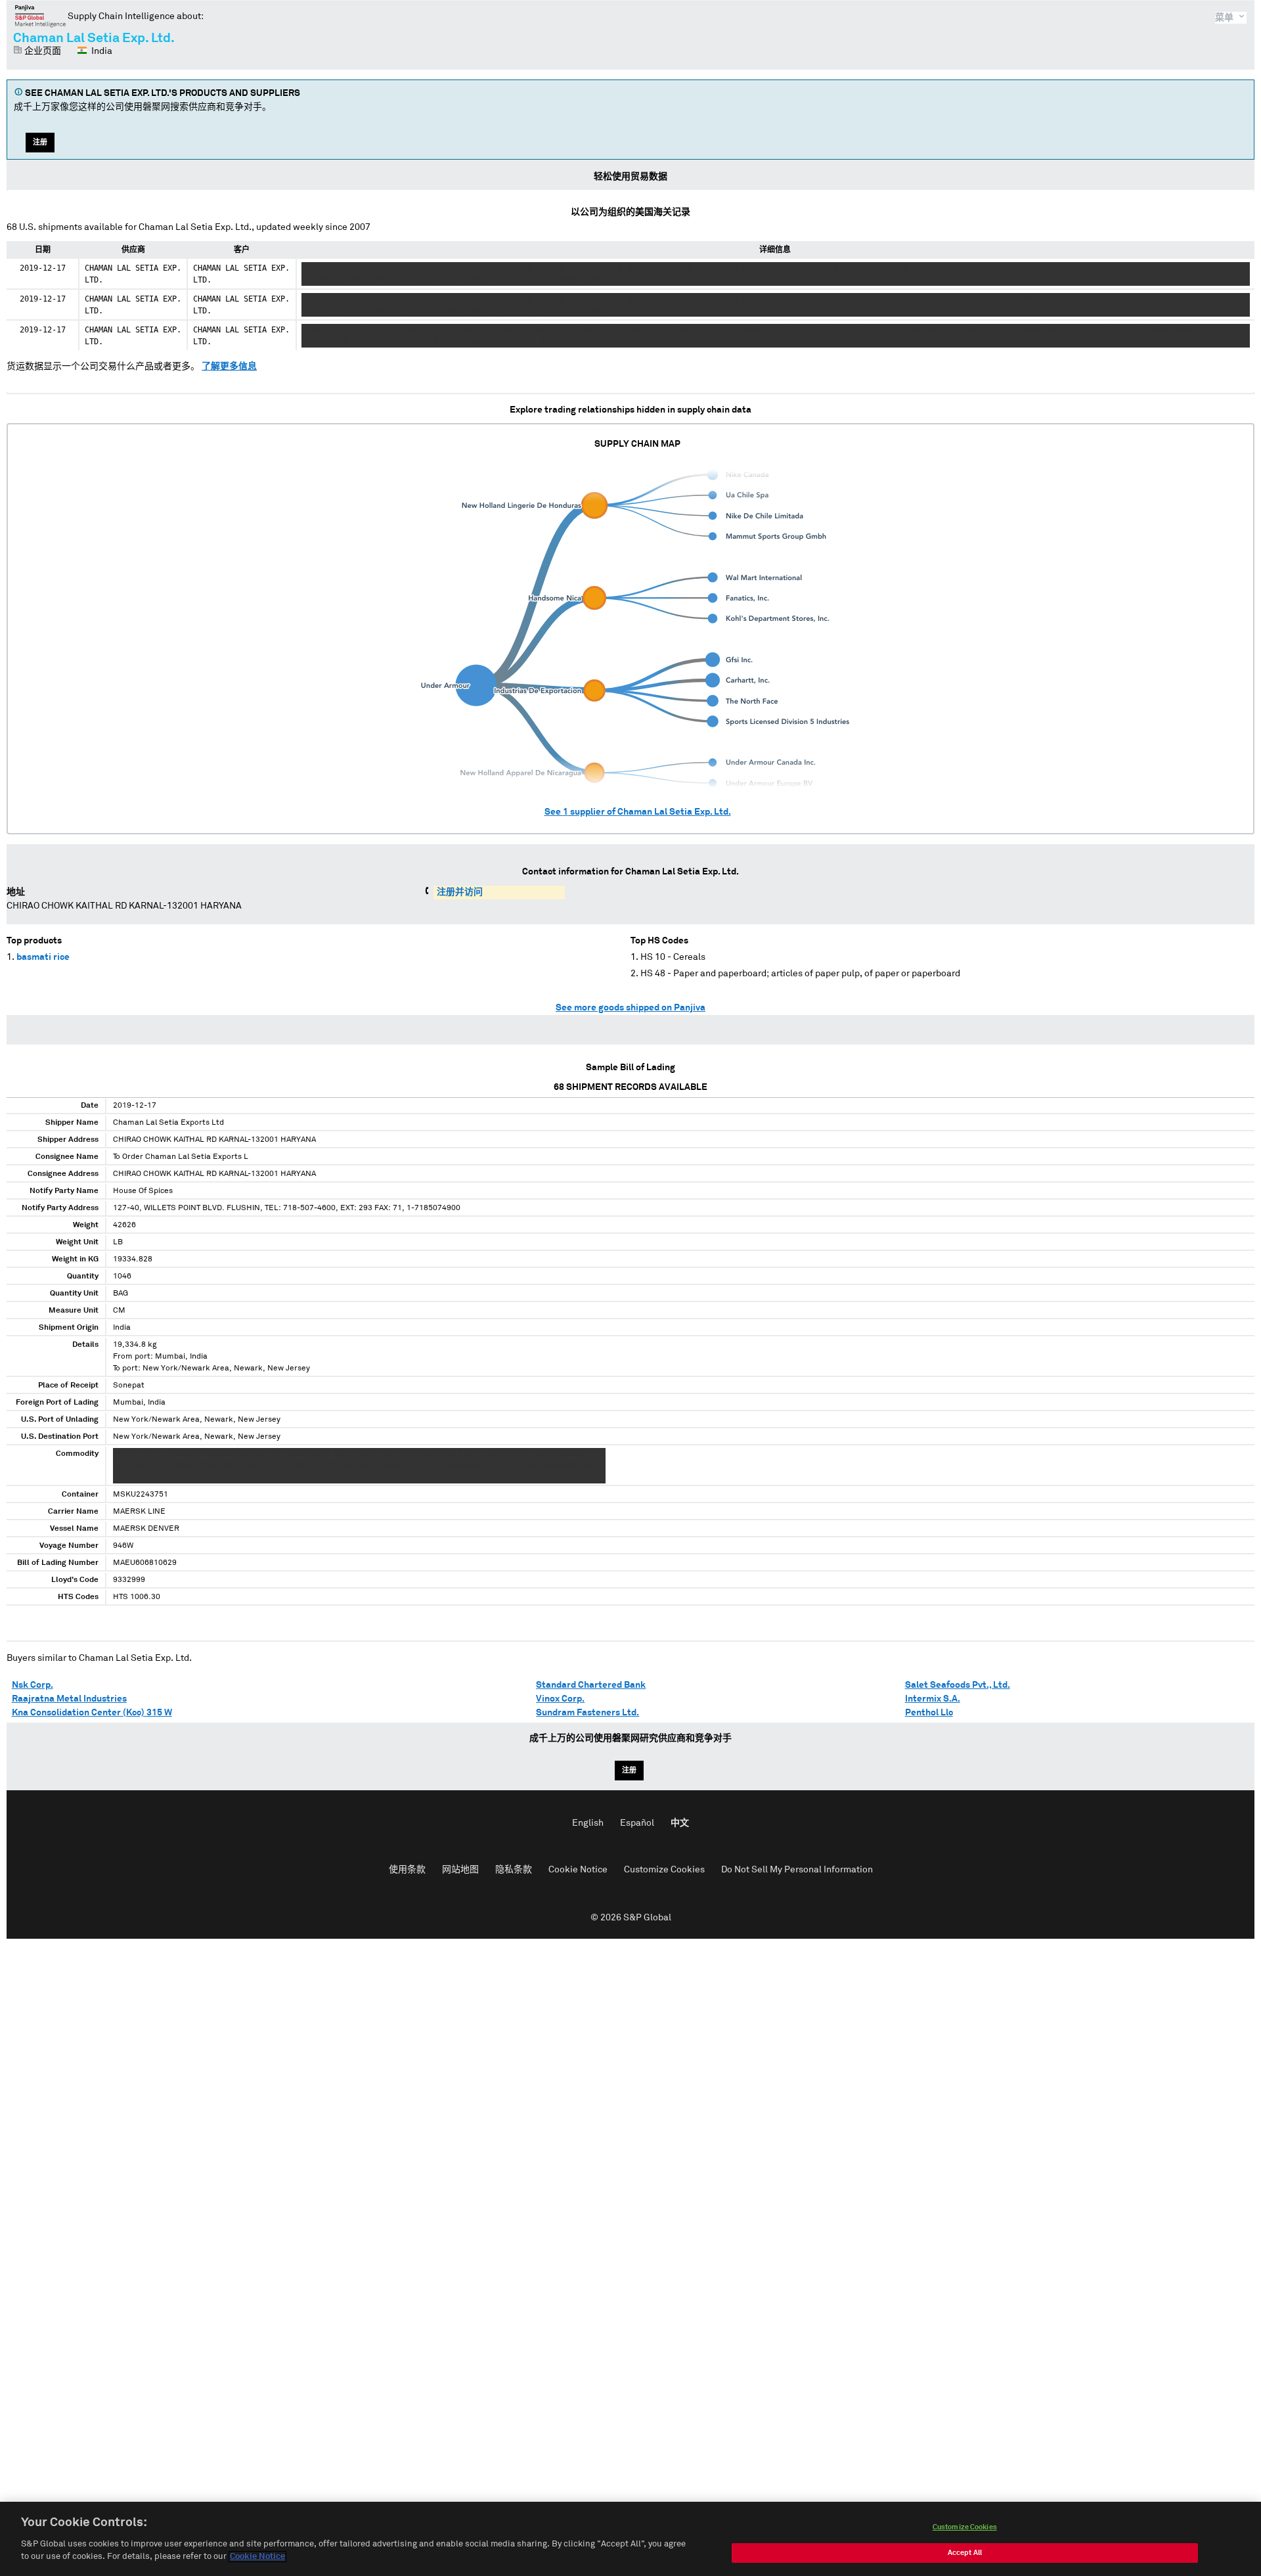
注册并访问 (460, 892)
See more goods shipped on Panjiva (630, 1008)
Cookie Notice (578, 1870)
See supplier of (638, 812)
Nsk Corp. (33, 1685)
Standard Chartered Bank (591, 1685)
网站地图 (460, 1870)
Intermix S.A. (933, 1699)
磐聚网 (40, 16)
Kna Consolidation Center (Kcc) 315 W (92, 1713)
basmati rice (43, 957)
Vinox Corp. (560, 1699)
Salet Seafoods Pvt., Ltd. (958, 1685)
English (588, 1823)
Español (637, 1823)
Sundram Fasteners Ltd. (587, 1713)
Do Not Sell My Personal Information (797, 1870)
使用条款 (407, 1870)
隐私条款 (514, 1870)
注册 (40, 142)
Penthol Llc (929, 1713)
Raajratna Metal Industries (69, 1699)
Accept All (965, 2553)
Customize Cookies (664, 1870)
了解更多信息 (229, 367)
